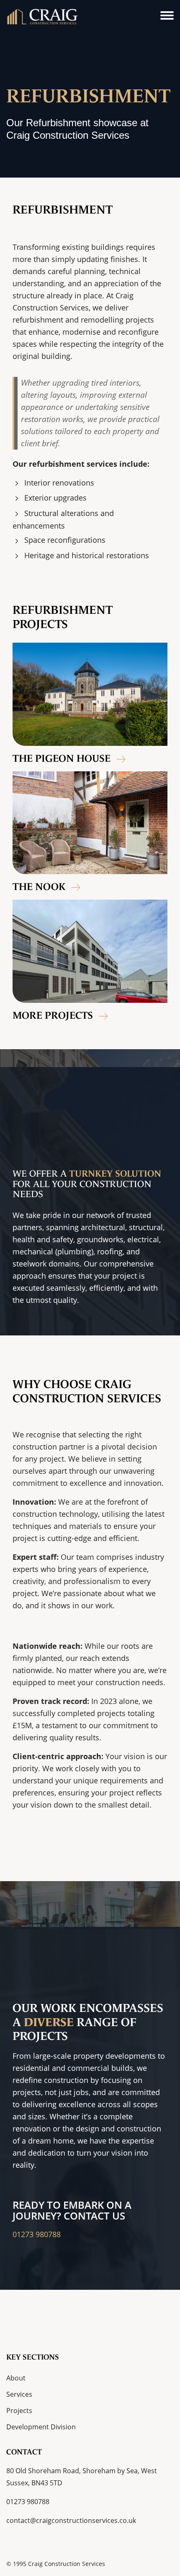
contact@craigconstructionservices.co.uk (71, 2520)
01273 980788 (37, 2234)
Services (19, 2394)
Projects (19, 2411)
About (16, 2378)
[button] (167, 16)
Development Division (41, 2427)
